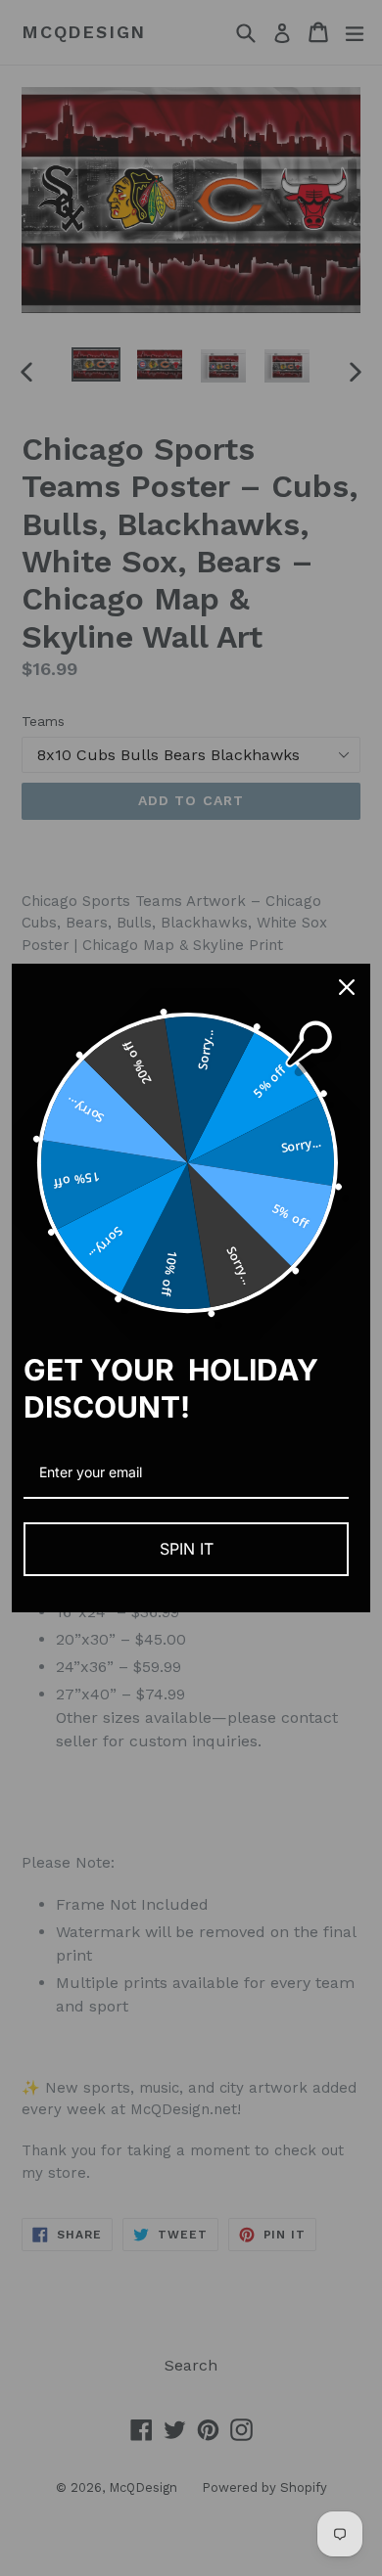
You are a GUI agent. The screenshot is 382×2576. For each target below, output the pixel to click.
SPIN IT (187, 1549)
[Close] (347, 987)
